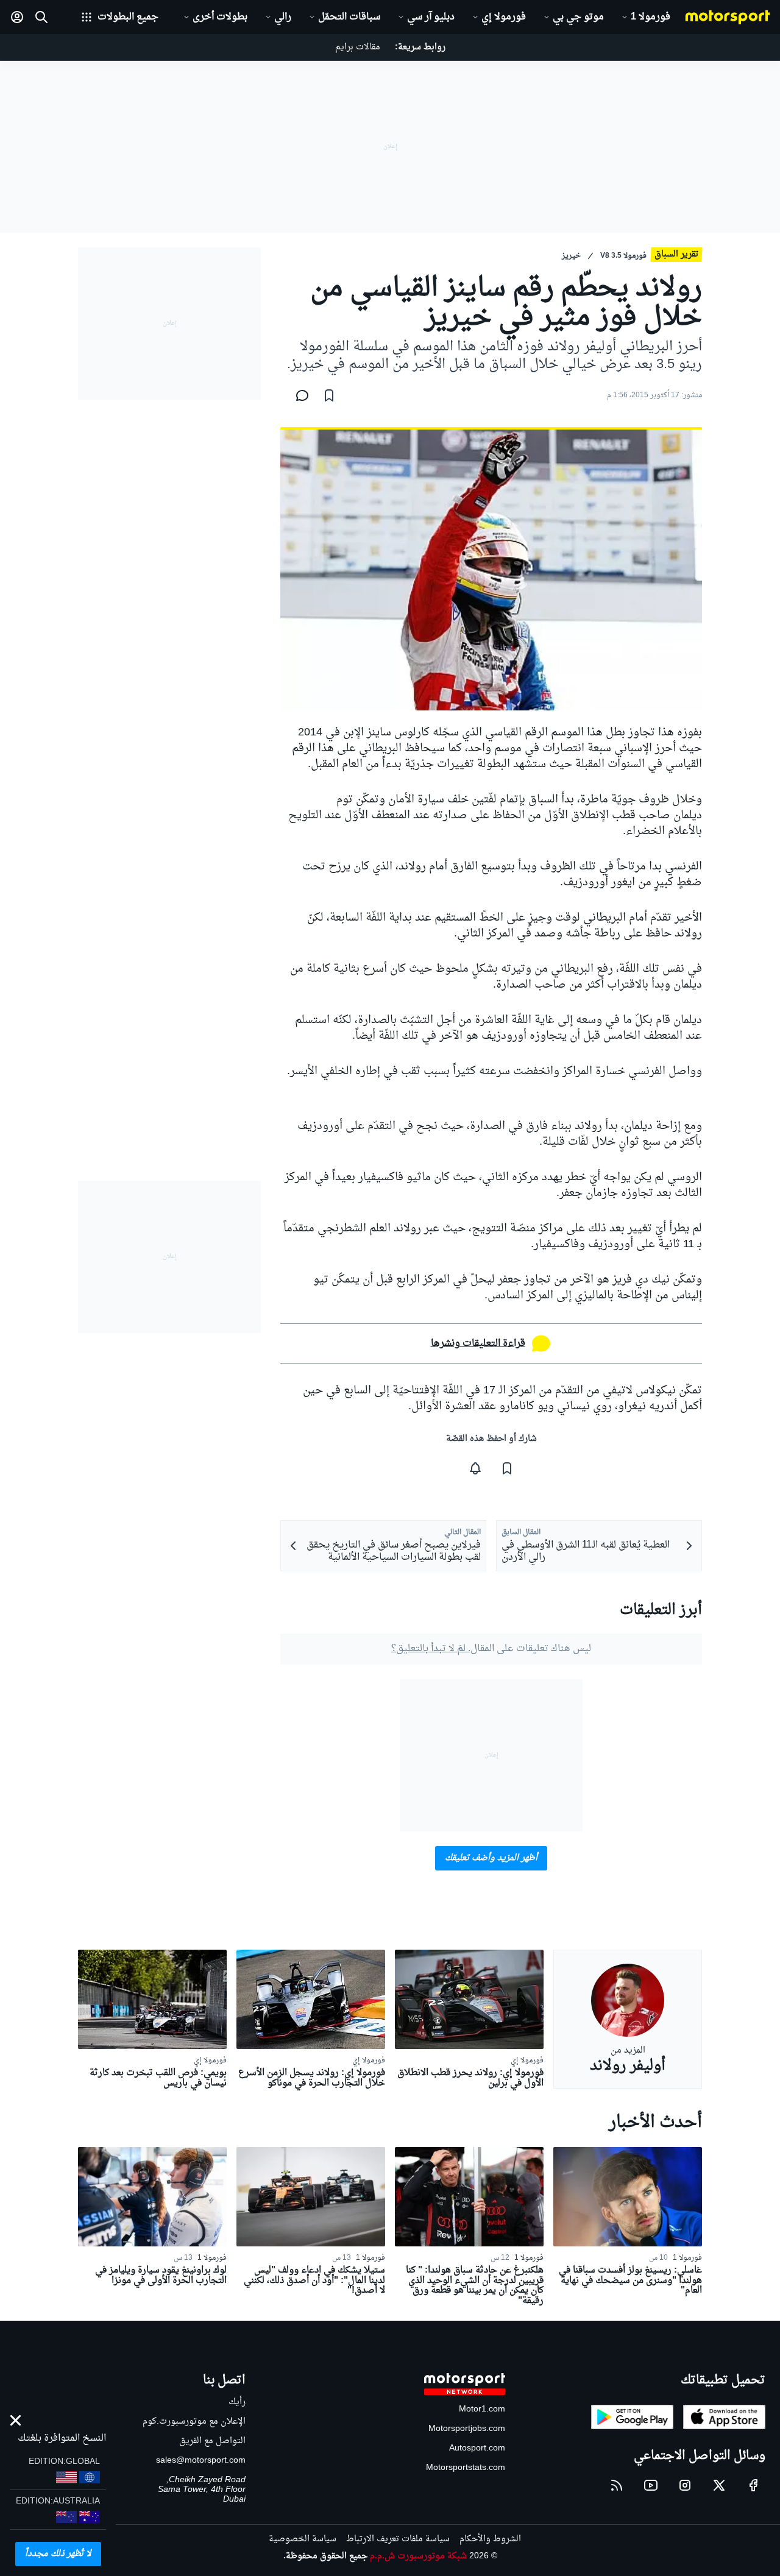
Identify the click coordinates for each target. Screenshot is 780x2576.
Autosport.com (477, 2448)
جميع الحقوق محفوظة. (325, 2556)
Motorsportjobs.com (467, 2429)
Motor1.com (482, 2409)
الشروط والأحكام (490, 2539)
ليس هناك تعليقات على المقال (491, 1649)
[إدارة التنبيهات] (475, 1468)
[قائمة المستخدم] (17, 17)
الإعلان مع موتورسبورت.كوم (194, 2422)
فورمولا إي (504, 17)
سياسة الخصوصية (303, 2539)
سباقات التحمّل (349, 17)
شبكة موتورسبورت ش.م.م (418, 2556)
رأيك (237, 2402)
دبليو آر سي (431, 17)
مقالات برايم (358, 47)
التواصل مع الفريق (212, 2441)
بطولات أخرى (220, 17)
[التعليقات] (299, 395)
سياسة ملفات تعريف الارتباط (398, 2539)
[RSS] (617, 2485)
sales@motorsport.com (201, 2461)
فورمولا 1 (651, 17)
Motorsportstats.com (466, 2468)
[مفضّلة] (329, 395)
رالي (283, 17)
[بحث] (41, 17)
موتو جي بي (578, 17)
